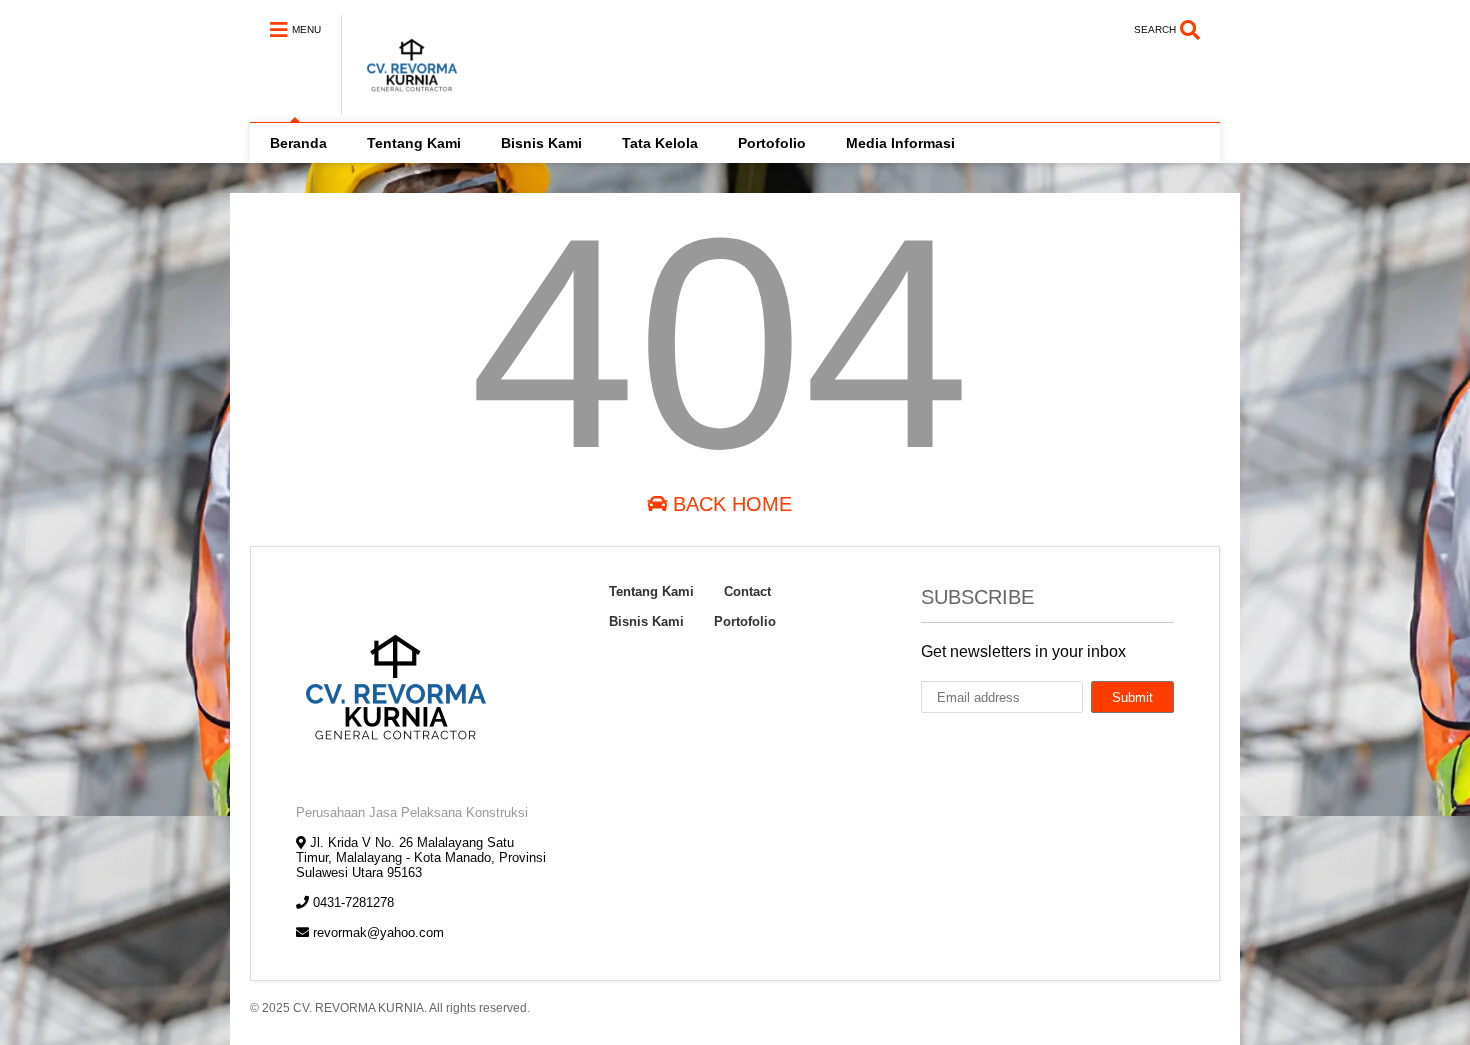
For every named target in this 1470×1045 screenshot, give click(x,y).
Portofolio (772, 143)
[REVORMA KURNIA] (401, 106)
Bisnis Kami (541, 143)
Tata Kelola (660, 143)
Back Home (729, 504)
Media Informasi (900, 143)
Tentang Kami (414, 143)
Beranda (298, 143)
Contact (747, 591)
